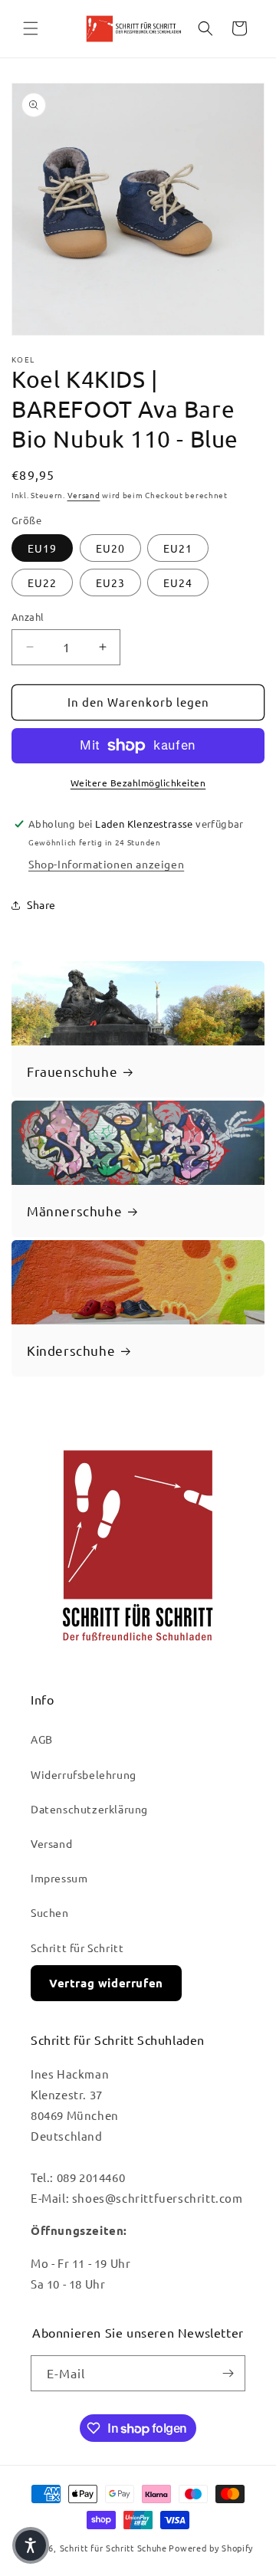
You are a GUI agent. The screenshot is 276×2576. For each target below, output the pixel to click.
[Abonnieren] (228, 2373)
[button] (31, 28)
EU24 (178, 582)
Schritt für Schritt (77, 1948)
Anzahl (28, 617)
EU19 (42, 548)
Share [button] (41, 904)
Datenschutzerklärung (89, 1809)
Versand (84, 495)
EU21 (178, 548)
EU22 (42, 582)
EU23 (110, 582)
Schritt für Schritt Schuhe (113, 2548)
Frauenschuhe (72, 1071)
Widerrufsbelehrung (84, 1774)
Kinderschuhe (71, 1350)
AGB (42, 1739)
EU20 (110, 548)
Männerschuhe (74, 1211)
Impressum (59, 1878)
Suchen (50, 1912)
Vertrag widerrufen (106, 1983)
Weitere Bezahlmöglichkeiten (138, 783)
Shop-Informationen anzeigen (106, 864)
